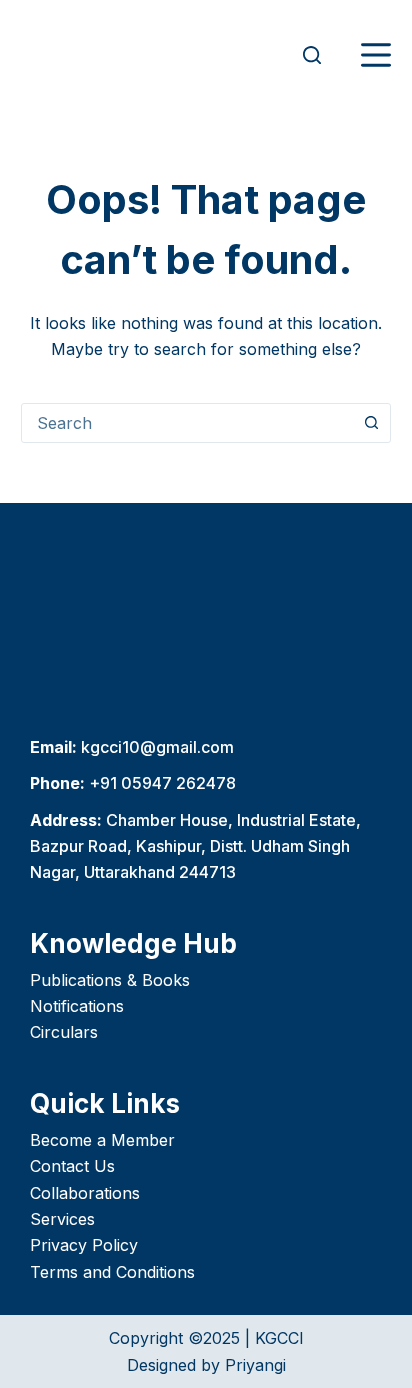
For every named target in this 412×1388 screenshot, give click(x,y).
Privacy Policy (84, 1245)
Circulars (64, 1032)
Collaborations (85, 1193)
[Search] (312, 55)
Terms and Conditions (112, 1272)
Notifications (77, 1006)
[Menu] (376, 55)
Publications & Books (110, 980)
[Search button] (371, 423)
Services (62, 1219)
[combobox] (187, 423)
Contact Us (72, 1166)
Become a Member (102, 1140)
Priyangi (255, 1365)
